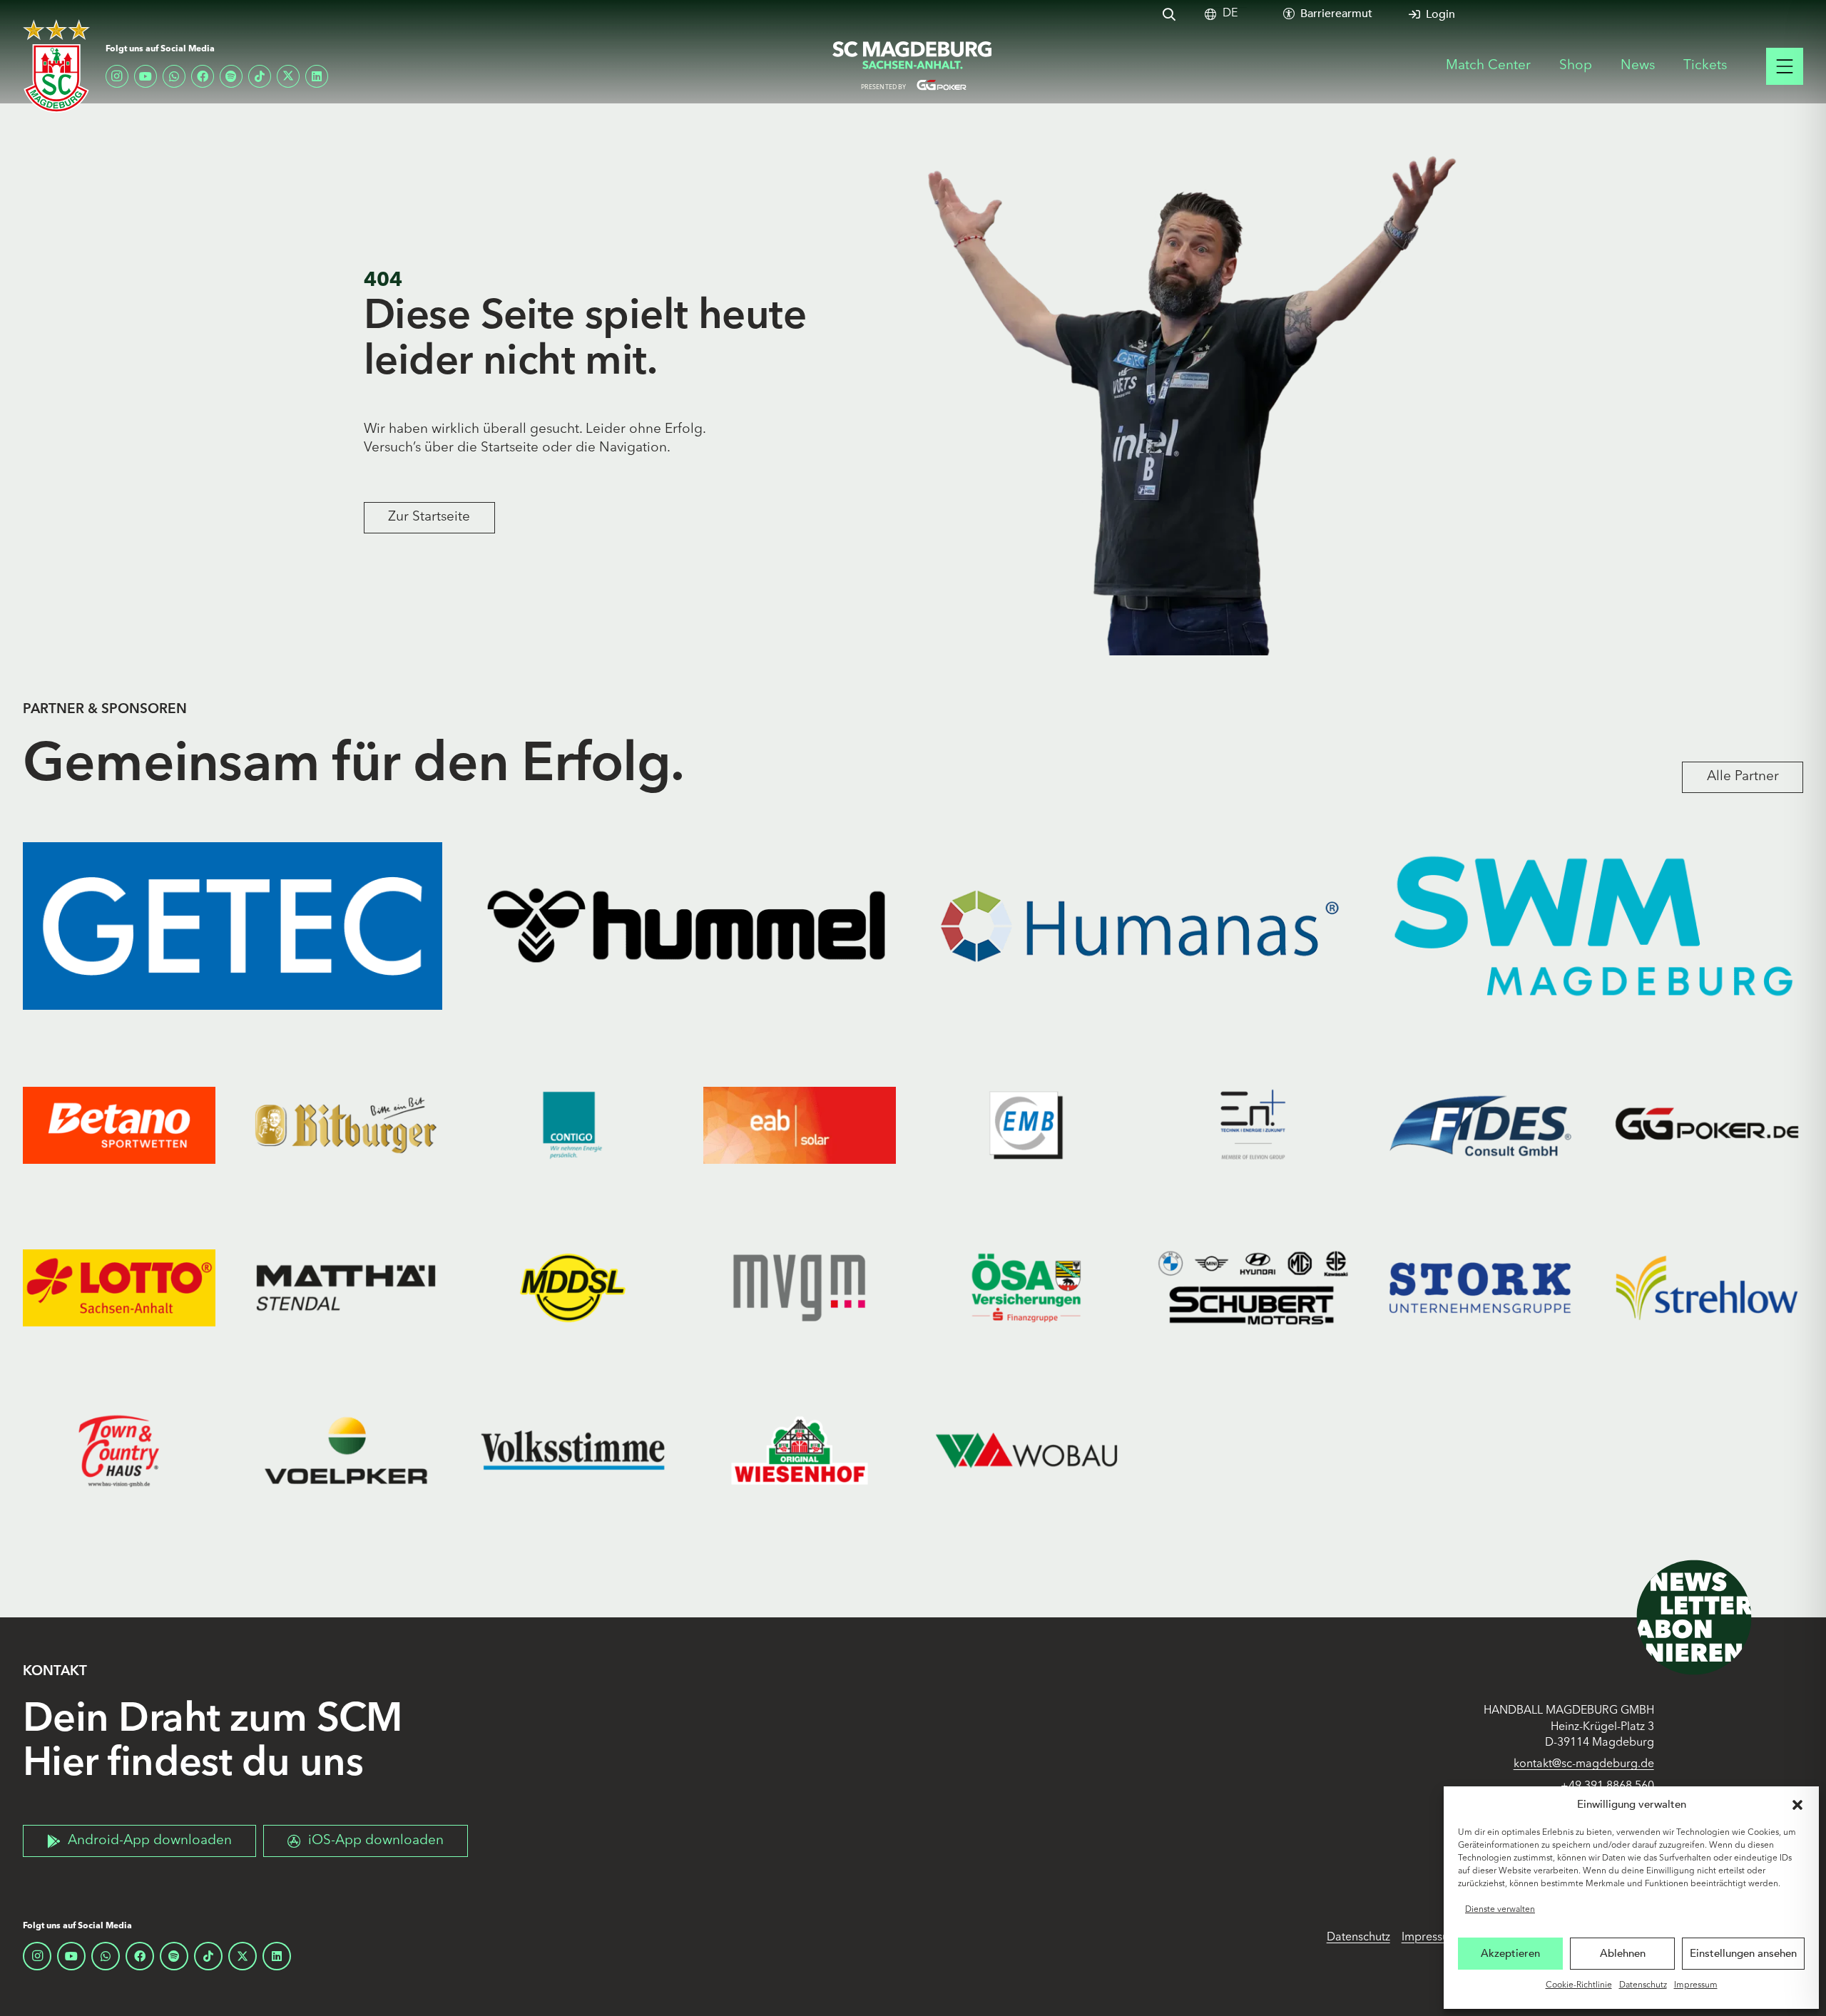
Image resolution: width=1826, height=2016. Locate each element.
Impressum (1696, 1985)
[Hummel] (686, 926)
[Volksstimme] (573, 1450)
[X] (288, 76)
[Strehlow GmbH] (1707, 1288)
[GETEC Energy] (233, 926)
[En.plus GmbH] (1253, 1125)
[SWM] (1593, 926)
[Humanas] (1140, 926)
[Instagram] (117, 76)
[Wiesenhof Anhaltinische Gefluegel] (800, 1450)
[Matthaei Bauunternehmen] (346, 1288)
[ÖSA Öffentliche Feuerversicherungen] (1026, 1288)
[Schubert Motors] (1253, 1288)
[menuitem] (1230, 14)
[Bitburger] (346, 1125)
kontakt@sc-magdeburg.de (1584, 1764)
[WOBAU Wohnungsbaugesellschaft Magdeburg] (1026, 1450)
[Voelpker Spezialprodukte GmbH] (346, 1450)
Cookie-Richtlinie (1579, 1985)
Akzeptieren (1510, 1953)
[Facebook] (203, 76)
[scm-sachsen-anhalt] (913, 66)
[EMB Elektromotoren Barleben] (1026, 1125)
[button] (1797, 1805)
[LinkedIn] (317, 76)
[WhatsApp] (174, 76)
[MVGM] (800, 1288)
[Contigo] (573, 1125)
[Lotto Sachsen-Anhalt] (119, 1288)
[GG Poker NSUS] (1707, 1125)
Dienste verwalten (1500, 1910)
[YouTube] (146, 76)
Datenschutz (1643, 1985)
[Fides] (1480, 1125)
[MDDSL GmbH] (573, 1288)
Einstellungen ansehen (1743, 1953)
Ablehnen (1623, 1953)
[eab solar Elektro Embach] (800, 1125)
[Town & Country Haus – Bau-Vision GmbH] (119, 1450)
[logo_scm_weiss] (56, 66)
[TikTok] (260, 76)
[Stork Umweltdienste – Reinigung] (1480, 1288)
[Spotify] (231, 76)
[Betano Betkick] (119, 1125)
